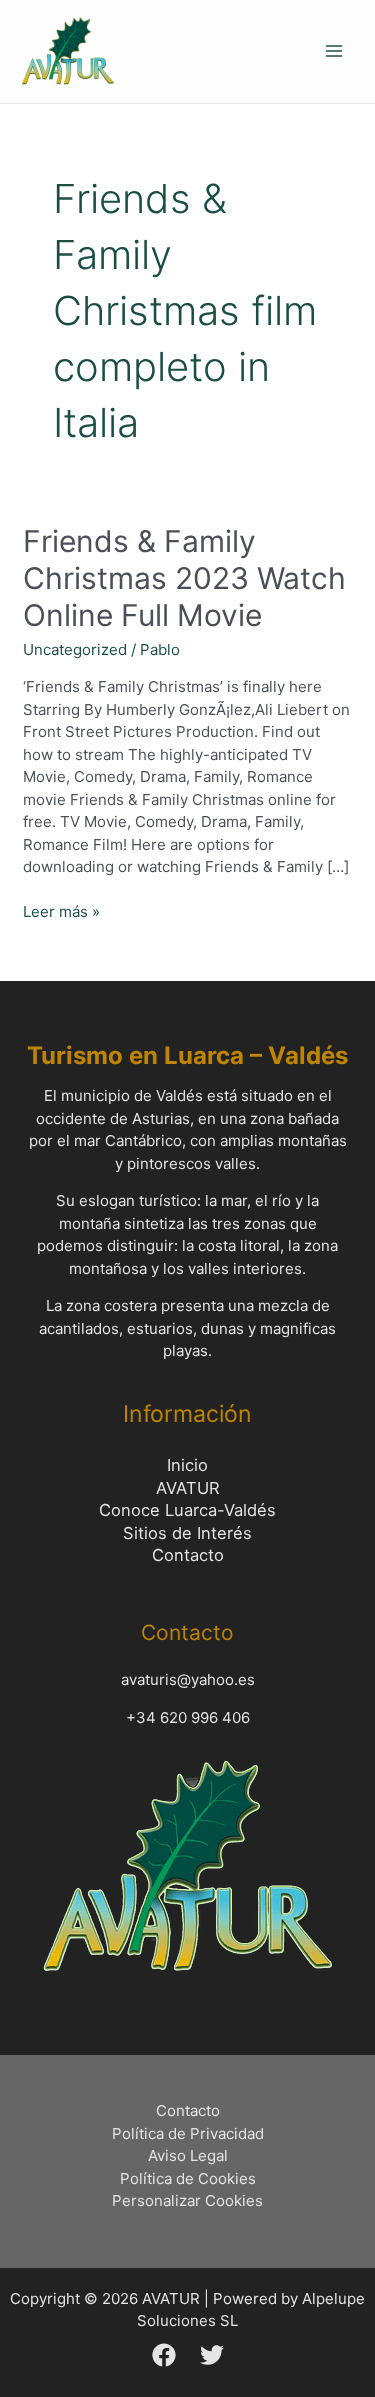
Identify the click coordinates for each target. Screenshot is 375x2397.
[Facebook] (164, 2355)
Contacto (188, 1555)
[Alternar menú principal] (334, 51)
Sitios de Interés (187, 1533)
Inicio (187, 1465)
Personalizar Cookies (187, 2200)
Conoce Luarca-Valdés (187, 1510)
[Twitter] (212, 2355)
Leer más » (61, 911)
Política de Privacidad (188, 2133)
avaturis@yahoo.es (188, 1679)
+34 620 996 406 (188, 1717)
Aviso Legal (188, 2155)
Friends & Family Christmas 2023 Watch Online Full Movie (184, 578)
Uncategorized (75, 649)
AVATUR (188, 1488)
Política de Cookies (188, 2178)
